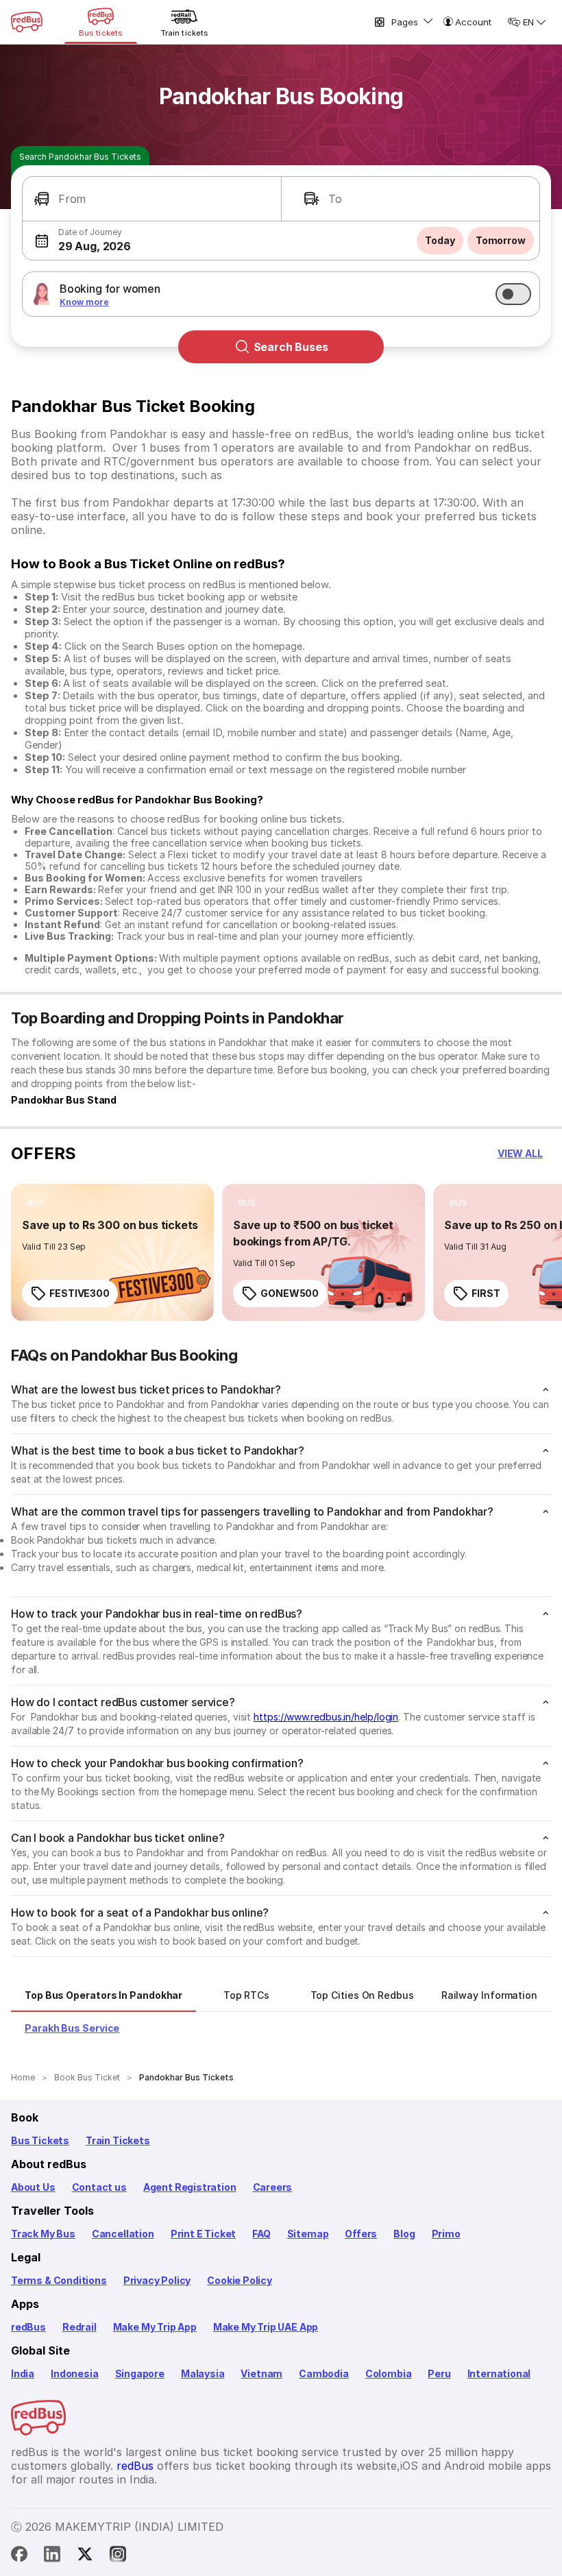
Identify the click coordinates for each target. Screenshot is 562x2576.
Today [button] (440, 240)
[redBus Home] (27, 22)
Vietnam (261, 2373)
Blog (404, 2234)
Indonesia (74, 2373)
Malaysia (203, 2373)
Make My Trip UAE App (266, 2327)
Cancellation (123, 2234)
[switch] (513, 294)
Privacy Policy (157, 2280)
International (499, 2373)
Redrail (80, 2327)
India (23, 2373)
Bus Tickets (40, 2140)
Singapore (140, 2373)
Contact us (99, 2187)
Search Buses (291, 347)
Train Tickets (118, 2140)
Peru (439, 2373)
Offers (361, 2234)
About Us (33, 2187)
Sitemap (308, 2234)
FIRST (486, 1293)
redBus (28, 2327)
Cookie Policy (240, 2280)
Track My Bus (43, 2234)
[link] (112, 1252)
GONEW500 (290, 1293)
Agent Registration (190, 2187)
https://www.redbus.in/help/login (326, 1717)
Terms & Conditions (59, 2280)
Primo (446, 2234)
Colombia (389, 2373)
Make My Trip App (155, 2327)
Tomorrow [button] (501, 240)
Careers (273, 2187)
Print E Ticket (203, 2234)
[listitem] (36, 1203)
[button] (152, 199)
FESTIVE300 (80, 1293)
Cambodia (324, 2373)
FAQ (261, 2234)
